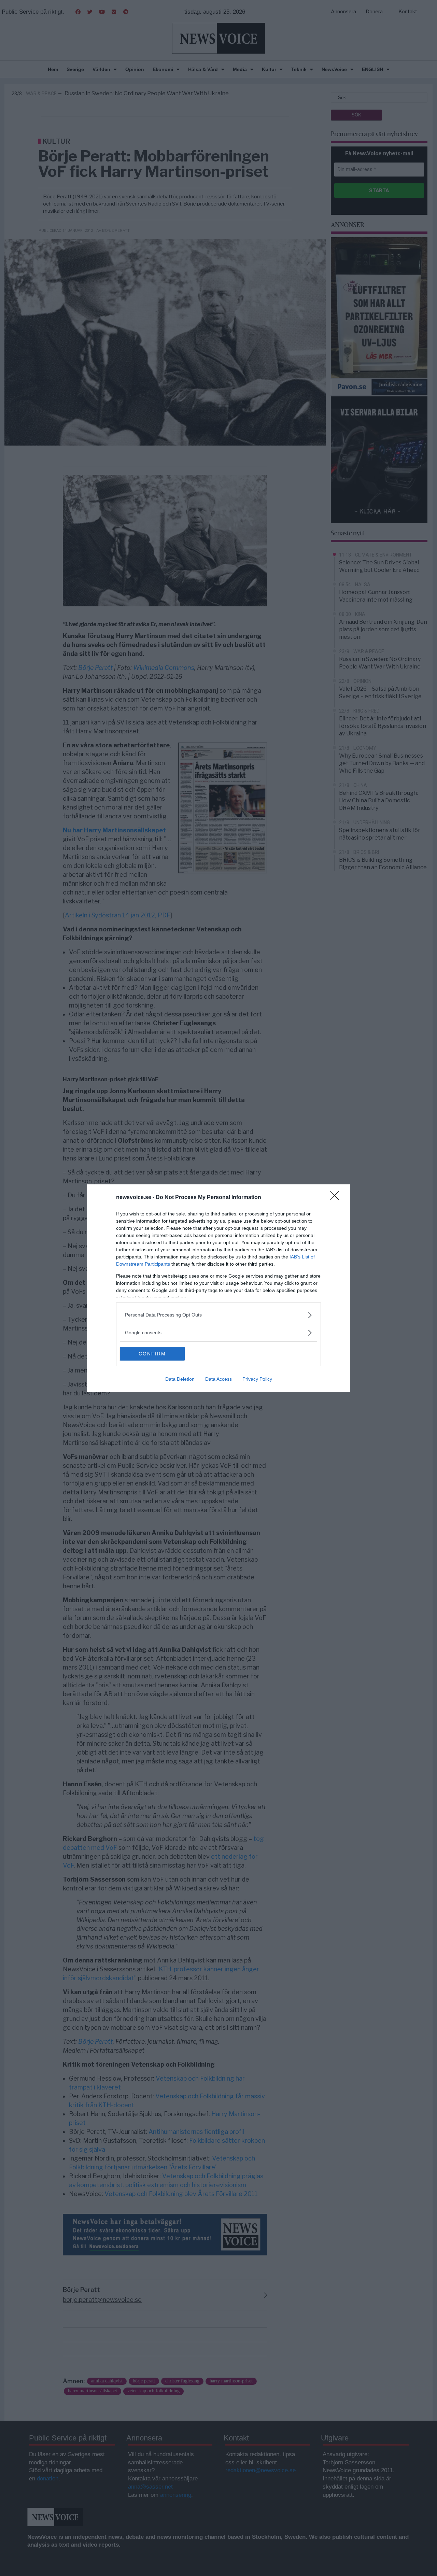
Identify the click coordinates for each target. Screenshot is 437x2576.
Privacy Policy (257, 1379)
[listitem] (218, 1315)
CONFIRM (152, 1354)
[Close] (337, 1198)
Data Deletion (180, 1379)
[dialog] (218, 1288)
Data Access (218, 1379)
